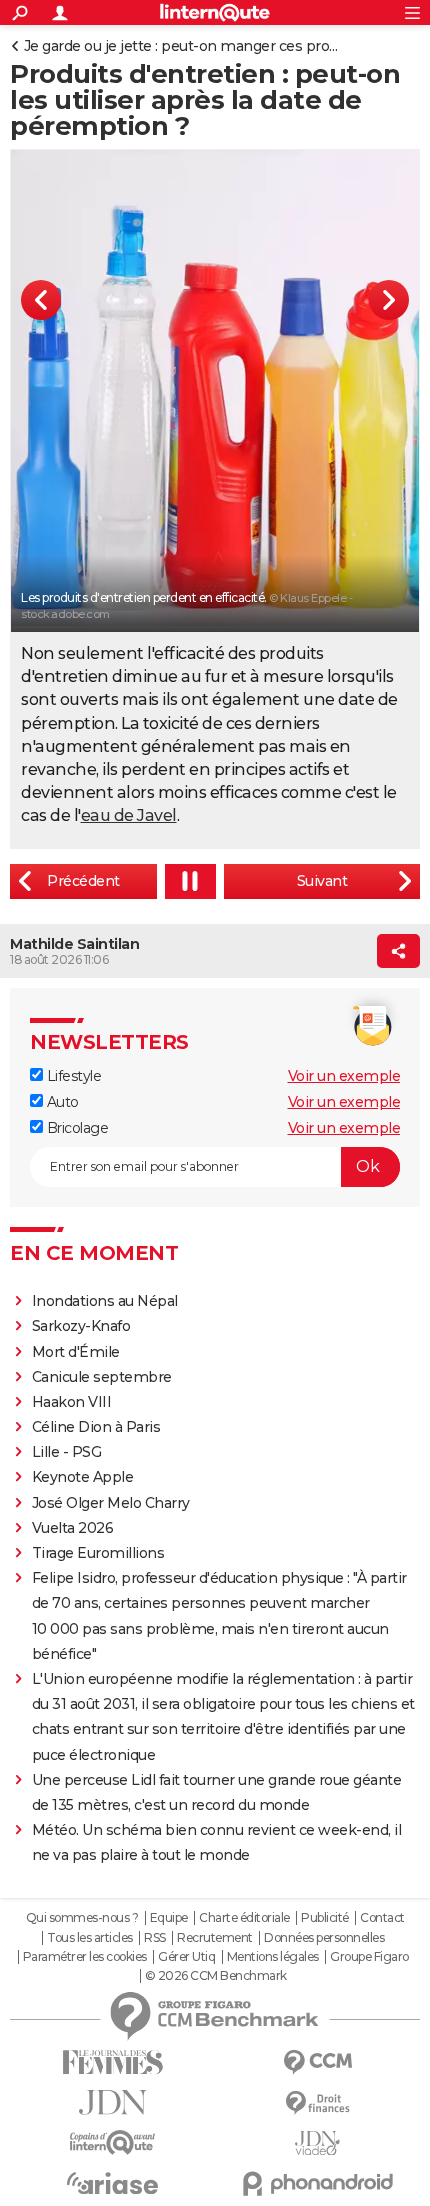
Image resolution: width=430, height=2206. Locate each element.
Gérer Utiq (186, 1957)
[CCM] (317, 2062)
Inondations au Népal (105, 1301)
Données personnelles (324, 1938)
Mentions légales (273, 1957)
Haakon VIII (72, 1402)
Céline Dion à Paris (96, 1427)
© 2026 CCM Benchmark (216, 1976)
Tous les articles (90, 1938)
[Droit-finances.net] (317, 2103)
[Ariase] (112, 2183)
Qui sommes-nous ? (82, 1918)
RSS (155, 1938)
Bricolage (75, 1128)
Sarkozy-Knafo (81, 1326)
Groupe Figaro (369, 1957)
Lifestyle (72, 1076)
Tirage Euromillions (98, 1553)
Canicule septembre (102, 1377)
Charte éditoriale (244, 1918)
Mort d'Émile (76, 1352)
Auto (61, 1102)
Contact (382, 1918)
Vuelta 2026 (73, 1528)
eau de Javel (129, 815)
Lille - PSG (67, 1452)
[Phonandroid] (317, 2183)
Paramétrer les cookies (85, 1957)
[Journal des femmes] (112, 2062)
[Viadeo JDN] (317, 2143)
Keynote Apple (83, 1477)
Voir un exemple (344, 1076)
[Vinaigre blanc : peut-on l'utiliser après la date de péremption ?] (322, 881)
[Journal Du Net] (112, 2102)
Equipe (169, 1918)
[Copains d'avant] (112, 2142)
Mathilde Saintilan (74, 944)
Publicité (325, 1918)
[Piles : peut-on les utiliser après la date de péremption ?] (83, 881)
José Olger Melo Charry (111, 1503)
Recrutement (215, 1938)
